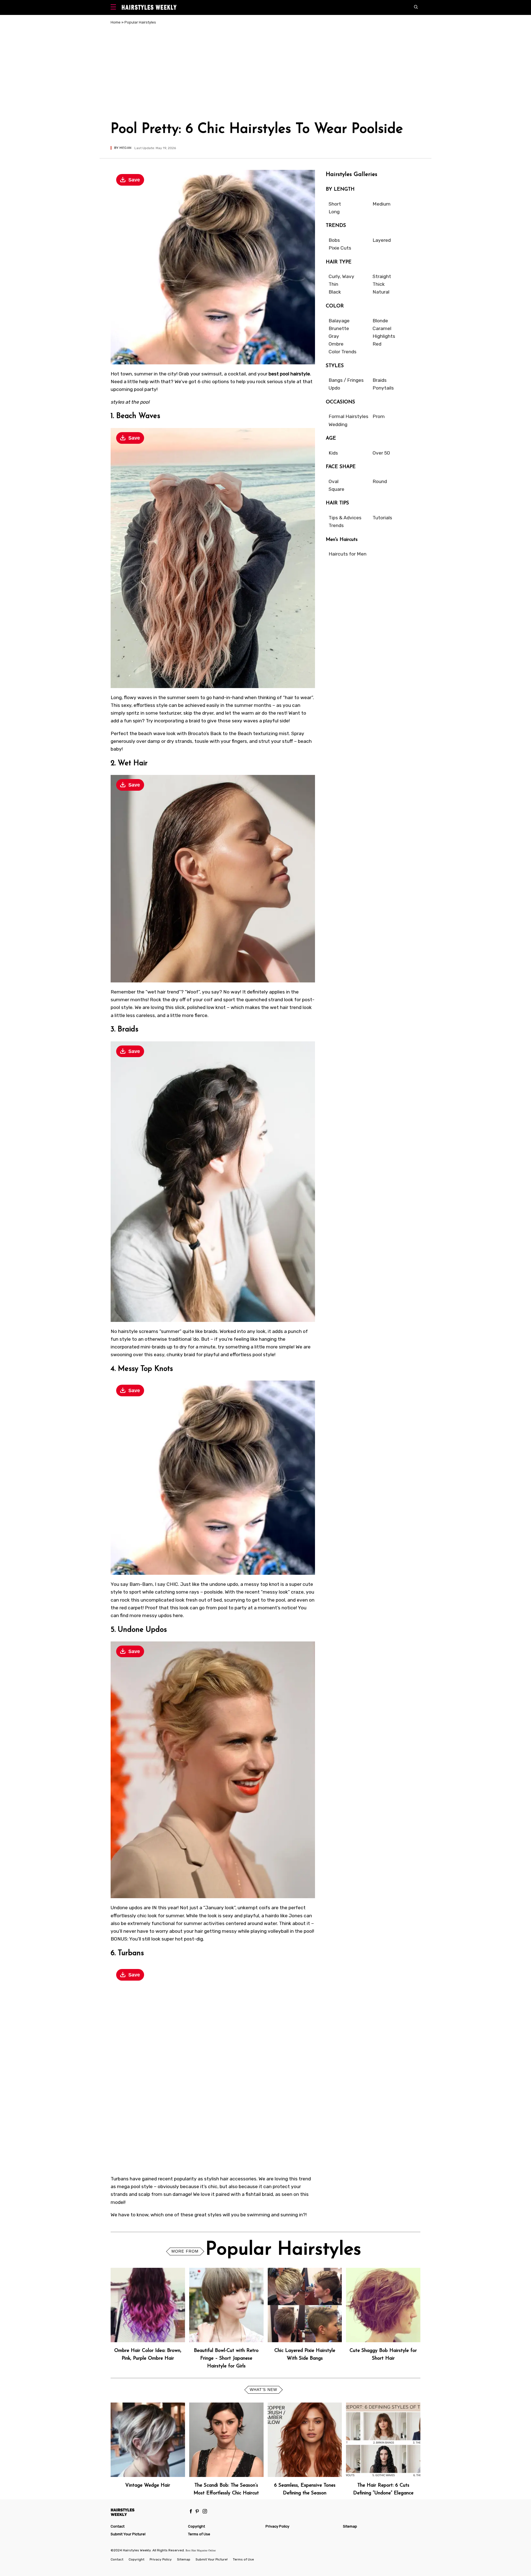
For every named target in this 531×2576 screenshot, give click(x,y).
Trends (336, 525)
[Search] (417, 7)
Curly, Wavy (341, 276)
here (178, 1615)
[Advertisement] (265, 74)
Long (334, 212)
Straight (382, 276)
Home (116, 22)
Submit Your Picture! (128, 2534)
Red (377, 344)
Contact (118, 2526)
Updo (334, 388)
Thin (333, 284)
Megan (125, 148)
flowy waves (138, 697)
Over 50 (381, 453)
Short (335, 204)
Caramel (382, 328)
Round (380, 481)
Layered (382, 240)
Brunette (339, 328)
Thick (379, 284)
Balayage (339, 321)
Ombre (336, 344)
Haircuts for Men (348, 554)
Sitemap (350, 2526)
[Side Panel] (115, 8)
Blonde (380, 321)
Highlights (384, 336)
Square (336, 489)
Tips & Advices (345, 518)
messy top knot (262, 1584)
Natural (381, 292)
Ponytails (383, 388)
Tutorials (382, 518)
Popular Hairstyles (140, 22)
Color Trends (343, 352)
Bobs (334, 240)
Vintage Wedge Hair (148, 2485)
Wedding (338, 424)
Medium (382, 204)
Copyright (196, 2526)
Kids (333, 453)
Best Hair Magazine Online (201, 2550)
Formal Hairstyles (348, 416)
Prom (379, 416)
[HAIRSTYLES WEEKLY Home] (147, 2512)
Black (335, 292)
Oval (334, 481)
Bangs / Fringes (346, 380)
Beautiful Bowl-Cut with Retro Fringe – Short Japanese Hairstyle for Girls (226, 2358)
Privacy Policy (277, 2526)
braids (211, 1331)
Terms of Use (199, 2534)
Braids (380, 380)
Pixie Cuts (340, 248)
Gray (334, 336)
